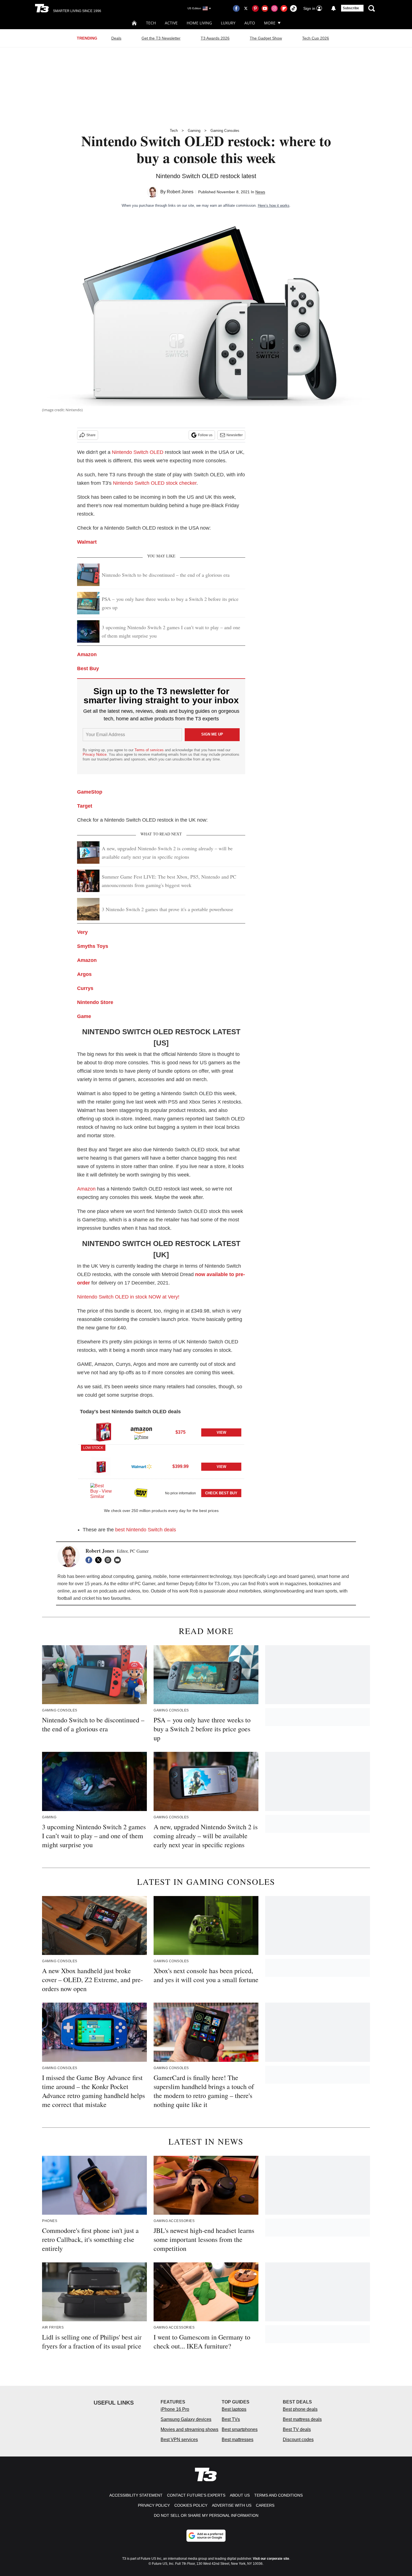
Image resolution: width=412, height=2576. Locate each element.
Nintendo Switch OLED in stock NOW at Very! (128, 1297)
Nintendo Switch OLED (138, 452)
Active (171, 23)
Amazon (86, 1189)
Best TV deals (297, 2429)
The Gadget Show (266, 38)
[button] (161, 1431)
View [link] (221, 1432)
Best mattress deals (302, 2419)
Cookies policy (191, 2505)
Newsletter (235, 435)
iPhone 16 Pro (175, 2409)
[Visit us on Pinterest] (255, 8)
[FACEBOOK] (90, 1560)
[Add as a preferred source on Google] (206, 2536)
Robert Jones (180, 192)
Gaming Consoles (225, 131)
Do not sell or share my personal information (206, 2515)
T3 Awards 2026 (215, 38)
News (260, 192)
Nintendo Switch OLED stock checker (155, 483)
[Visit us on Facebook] (236, 8)
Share (91, 435)
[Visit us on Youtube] (265, 8)
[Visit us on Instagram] (274, 8)
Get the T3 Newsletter (161, 38)
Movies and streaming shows (189, 2429)
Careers (265, 2505)
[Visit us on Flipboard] (284, 8)
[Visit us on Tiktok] (293, 8)
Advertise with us (232, 2505)
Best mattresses (238, 2440)
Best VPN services (179, 2440)
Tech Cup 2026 (316, 38)
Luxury (228, 23)
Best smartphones (240, 2429)
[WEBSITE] (109, 1560)
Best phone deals (300, 2409)
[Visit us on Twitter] (246, 8)
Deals (116, 38)
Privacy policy (154, 2505)
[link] (101, 1432)
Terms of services (150, 750)
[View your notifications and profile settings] (334, 8)
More (270, 23)
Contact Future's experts (196, 2495)
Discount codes (298, 2440)
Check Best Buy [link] (221, 1493)
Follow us (205, 435)
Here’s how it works (274, 205)
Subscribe (351, 8)
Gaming (194, 131)
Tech (151, 23)
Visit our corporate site (271, 2559)
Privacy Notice (95, 754)
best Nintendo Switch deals (146, 1530)
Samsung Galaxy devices (186, 2419)
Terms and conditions (278, 2495)
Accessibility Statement (136, 2495)
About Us (240, 2495)
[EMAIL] (119, 1560)
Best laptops (234, 2409)
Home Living (199, 23)
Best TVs (231, 2419)
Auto (250, 23)
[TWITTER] (100, 1560)
